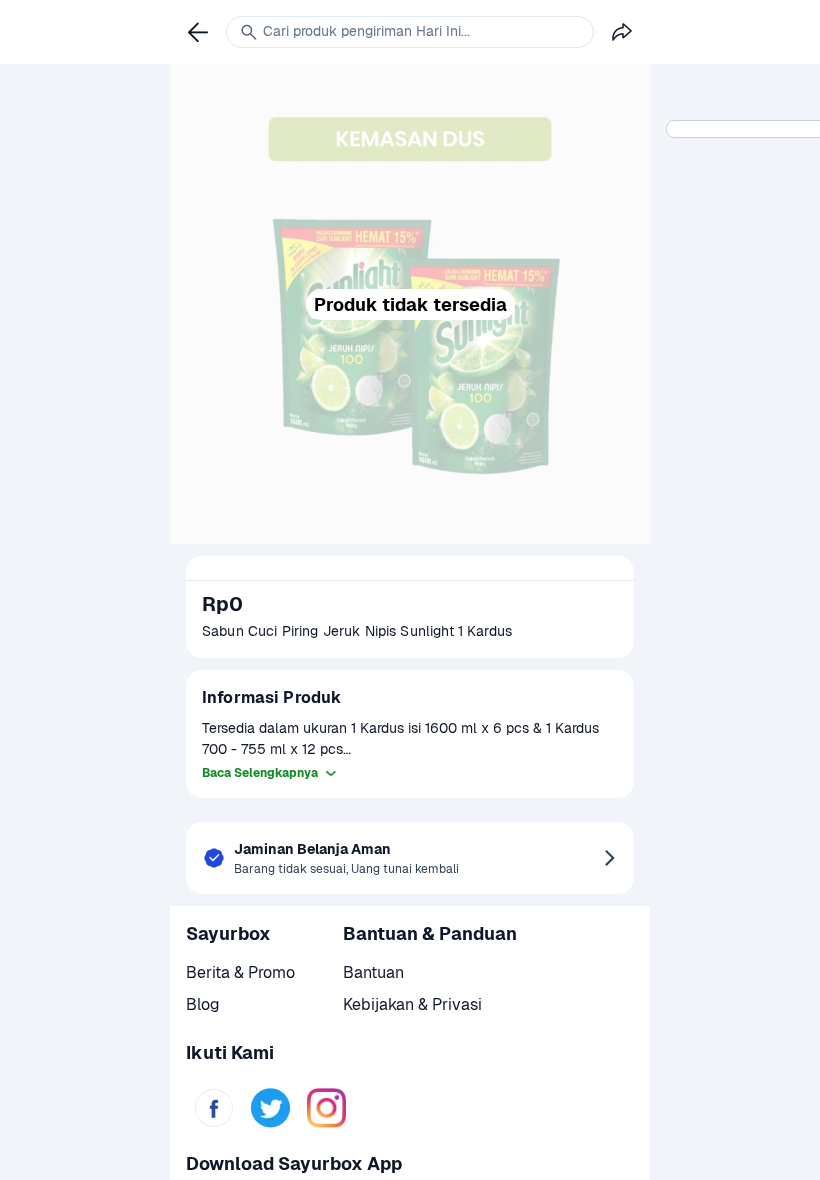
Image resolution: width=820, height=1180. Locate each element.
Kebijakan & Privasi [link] (412, 1004)
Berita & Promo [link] (240, 972)
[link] (214, 1108)
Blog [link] (203, 1004)
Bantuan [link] (373, 972)
